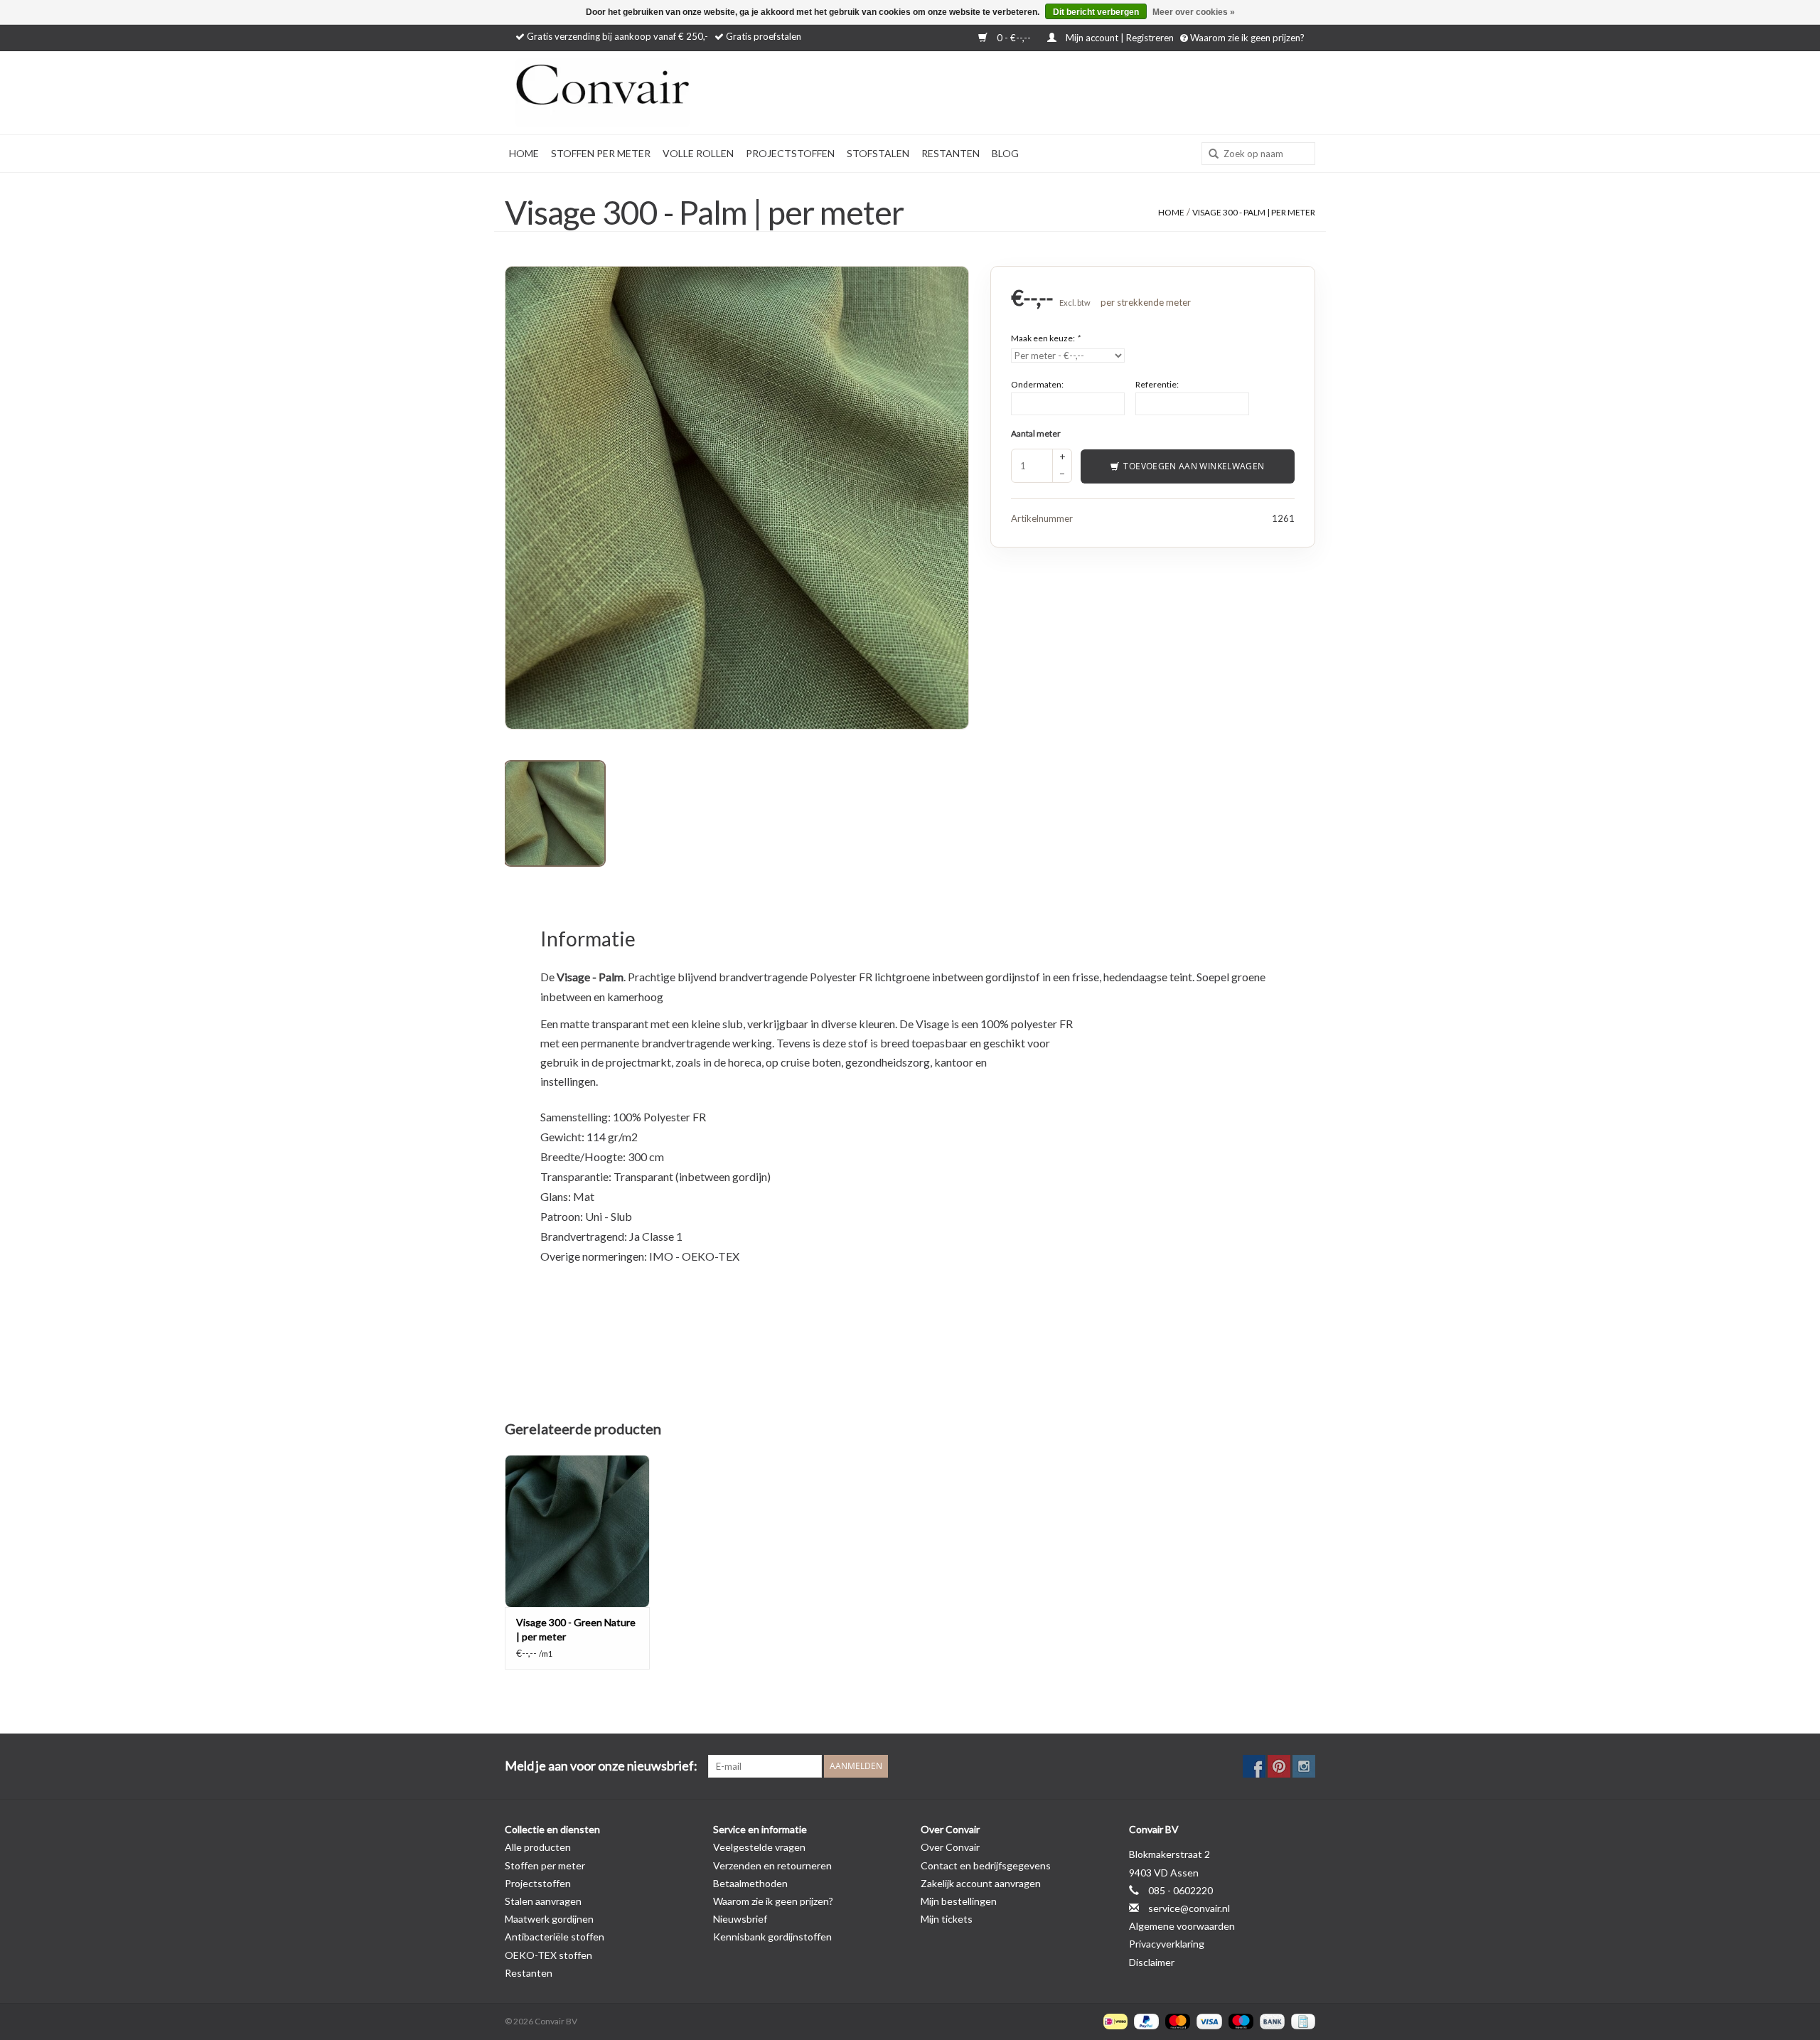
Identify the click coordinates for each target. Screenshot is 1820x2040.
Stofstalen (878, 153)
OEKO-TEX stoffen (548, 1955)
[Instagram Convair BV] (1304, 1766)
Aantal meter (1036, 433)
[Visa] (1207, 2020)
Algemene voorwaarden (1182, 1926)
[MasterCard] (1176, 2020)
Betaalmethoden (750, 1883)
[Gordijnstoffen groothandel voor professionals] (640, 93)
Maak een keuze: (1045, 337)
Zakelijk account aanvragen (981, 1883)
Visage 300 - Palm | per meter (1254, 212)
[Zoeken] (1209, 154)
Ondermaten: (1037, 384)
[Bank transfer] (1270, 2020)
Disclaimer (1152, 1962)
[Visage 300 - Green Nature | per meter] (577, 1531)
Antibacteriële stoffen (555, 1937)
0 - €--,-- (1014, 38)
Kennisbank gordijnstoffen (772, 1937)
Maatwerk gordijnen (549, 1919)
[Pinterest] (1279, 1766)
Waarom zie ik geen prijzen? (1246, 38)
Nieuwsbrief (740, 1919)
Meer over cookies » (1194, 12)
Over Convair (950, 1847)
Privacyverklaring (1167, 1944)
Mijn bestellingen (959, 1901)
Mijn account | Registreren (1120, 38)
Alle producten (538, 1847)
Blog (1005, 153)
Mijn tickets (947, 1919)
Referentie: (1157, 384)
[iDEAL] (1114, 2020)
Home (524, 153)
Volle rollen (698, 153)
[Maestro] (1239, 2020)
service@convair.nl (1189, 1908)
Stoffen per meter (601, 153)
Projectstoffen (790, 153)
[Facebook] (1254, 1766)
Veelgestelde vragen (759, 1847)
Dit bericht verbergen (1096, 12)
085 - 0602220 (1181, 1890)
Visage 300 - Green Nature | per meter (576, 1629)
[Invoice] (1301, 2020)
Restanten (951, 153)
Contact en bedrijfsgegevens (986, 1865)
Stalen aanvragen (543, 1901)
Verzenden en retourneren (772, 1865)
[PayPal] (1145, 2020)
